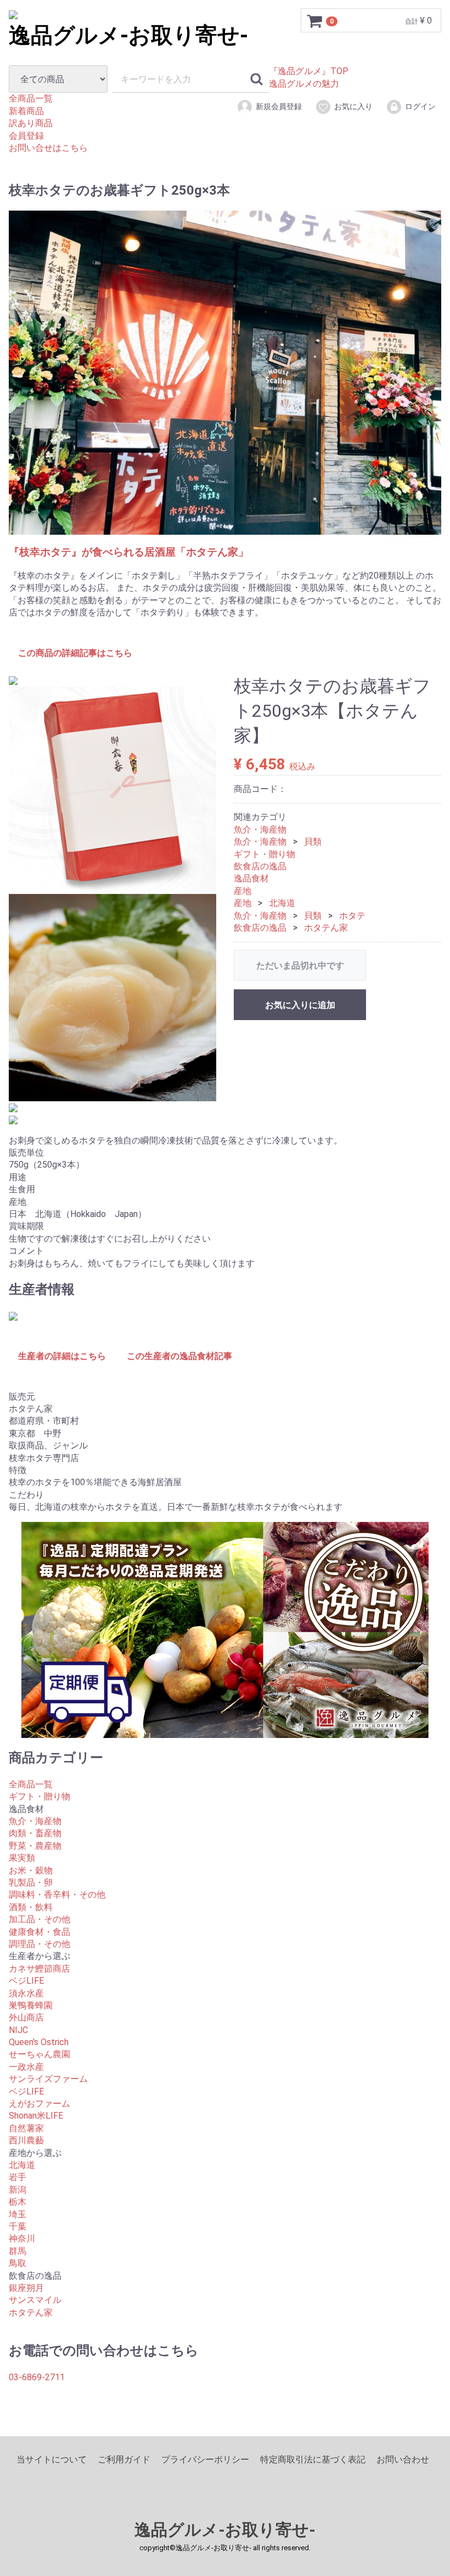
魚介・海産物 (260, 830)
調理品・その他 (40, 1944)
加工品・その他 (40, 1920)
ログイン (420, 106)
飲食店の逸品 (260, 866)
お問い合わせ (403, 2460)
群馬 (18, 2251)
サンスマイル (35, 2300)
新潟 (18, 2190)
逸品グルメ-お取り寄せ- (225, 2530)
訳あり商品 (31, 123)
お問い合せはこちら (48, 148)
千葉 (18, 2226)
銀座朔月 (26, 2288)
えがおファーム (40, 2104)
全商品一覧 (31, 98)
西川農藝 (26, 2141)
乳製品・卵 (31, 1883)
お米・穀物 (31, 1870)
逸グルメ (128, 35)
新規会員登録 (279, 106)
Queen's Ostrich (39, 2042)
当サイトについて (52, 2460)
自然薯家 (26, 2128)
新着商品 (26, 111)
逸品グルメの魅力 (304, 84)
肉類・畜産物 (35, 1834)
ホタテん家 (326, 928)
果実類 (22, 1858)
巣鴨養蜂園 (31, 2005)
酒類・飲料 (31, 1907)
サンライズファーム (48, 2079)
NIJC (18, 2030)
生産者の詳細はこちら (62, 1356)
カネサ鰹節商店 (40, 1969)
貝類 (313, 842)
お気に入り (353, 106)
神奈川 (22, 2239)
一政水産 (26, 2067)
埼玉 (18, 2214)
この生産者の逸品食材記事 (179, 1356)
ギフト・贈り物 (265, 854)
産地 (243, 891)
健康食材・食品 (40, 1932)
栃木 (18, 2202)
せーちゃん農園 (40, 2055)
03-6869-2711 (37, 2377)
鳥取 (18, 2263)
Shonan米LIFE (36, 2116)
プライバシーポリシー (205, 2460)
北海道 (282, 904)
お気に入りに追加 (300, 1006)
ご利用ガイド (124, 2460)
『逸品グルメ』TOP (309, 71)
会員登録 (26, 136)
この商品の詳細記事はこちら (75, 653)
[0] (315, 21)
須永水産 (26, 1993)
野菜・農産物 (35, 1846)
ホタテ (352, 916)
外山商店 (26, 2018)
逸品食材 (251, 879)
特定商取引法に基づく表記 (313, 2460)
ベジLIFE (26, 1981)
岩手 (18, 2178)
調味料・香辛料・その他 (57, 1895)
